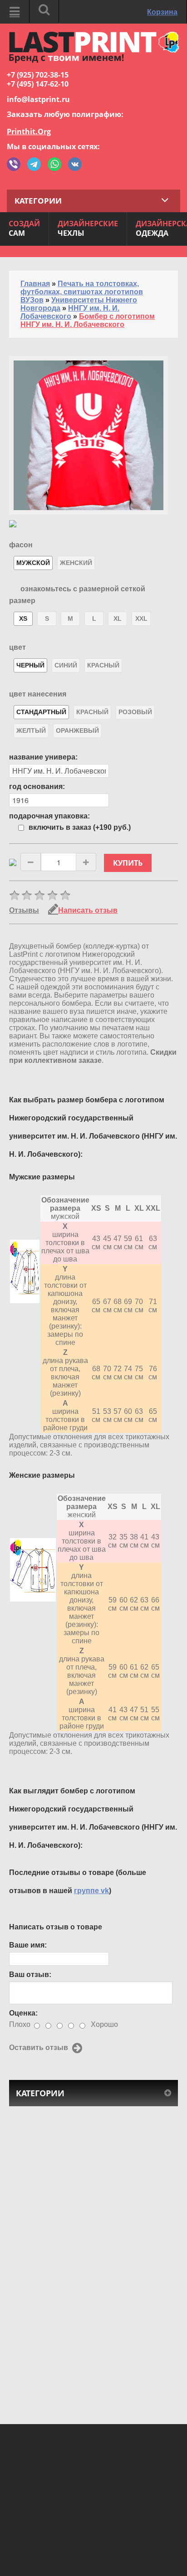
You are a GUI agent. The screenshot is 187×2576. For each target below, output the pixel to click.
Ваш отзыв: (30, 1975)
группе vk (91, 1891)
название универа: (43, 757)
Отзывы (24, 910)
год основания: (37, 786)
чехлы (88, 228)
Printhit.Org (29, 131)
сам (24, 228)
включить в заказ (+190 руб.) (80, 827)
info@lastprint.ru (38, 99)
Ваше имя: (28, 1945)
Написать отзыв (88, 910)
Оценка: (23, 2013)
